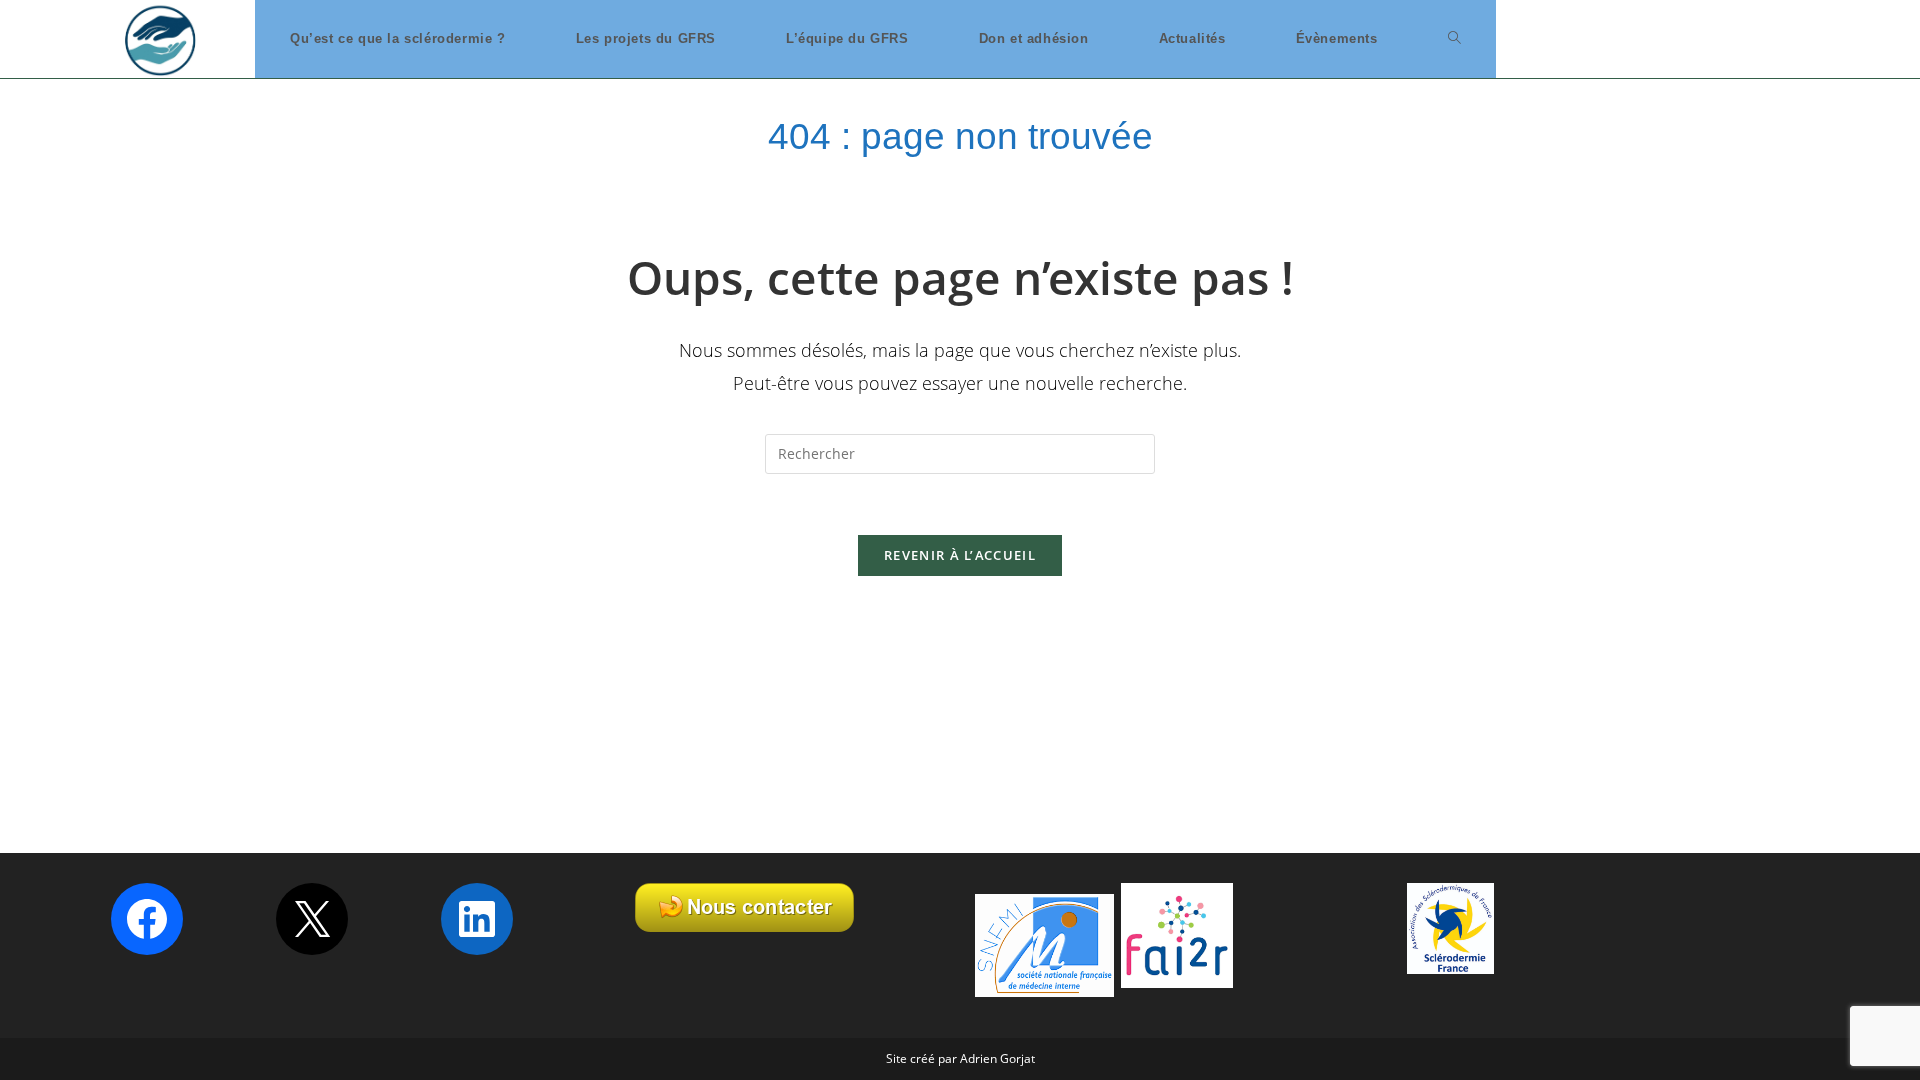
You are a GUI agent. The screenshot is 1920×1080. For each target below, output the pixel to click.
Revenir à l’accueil (960, 555)
